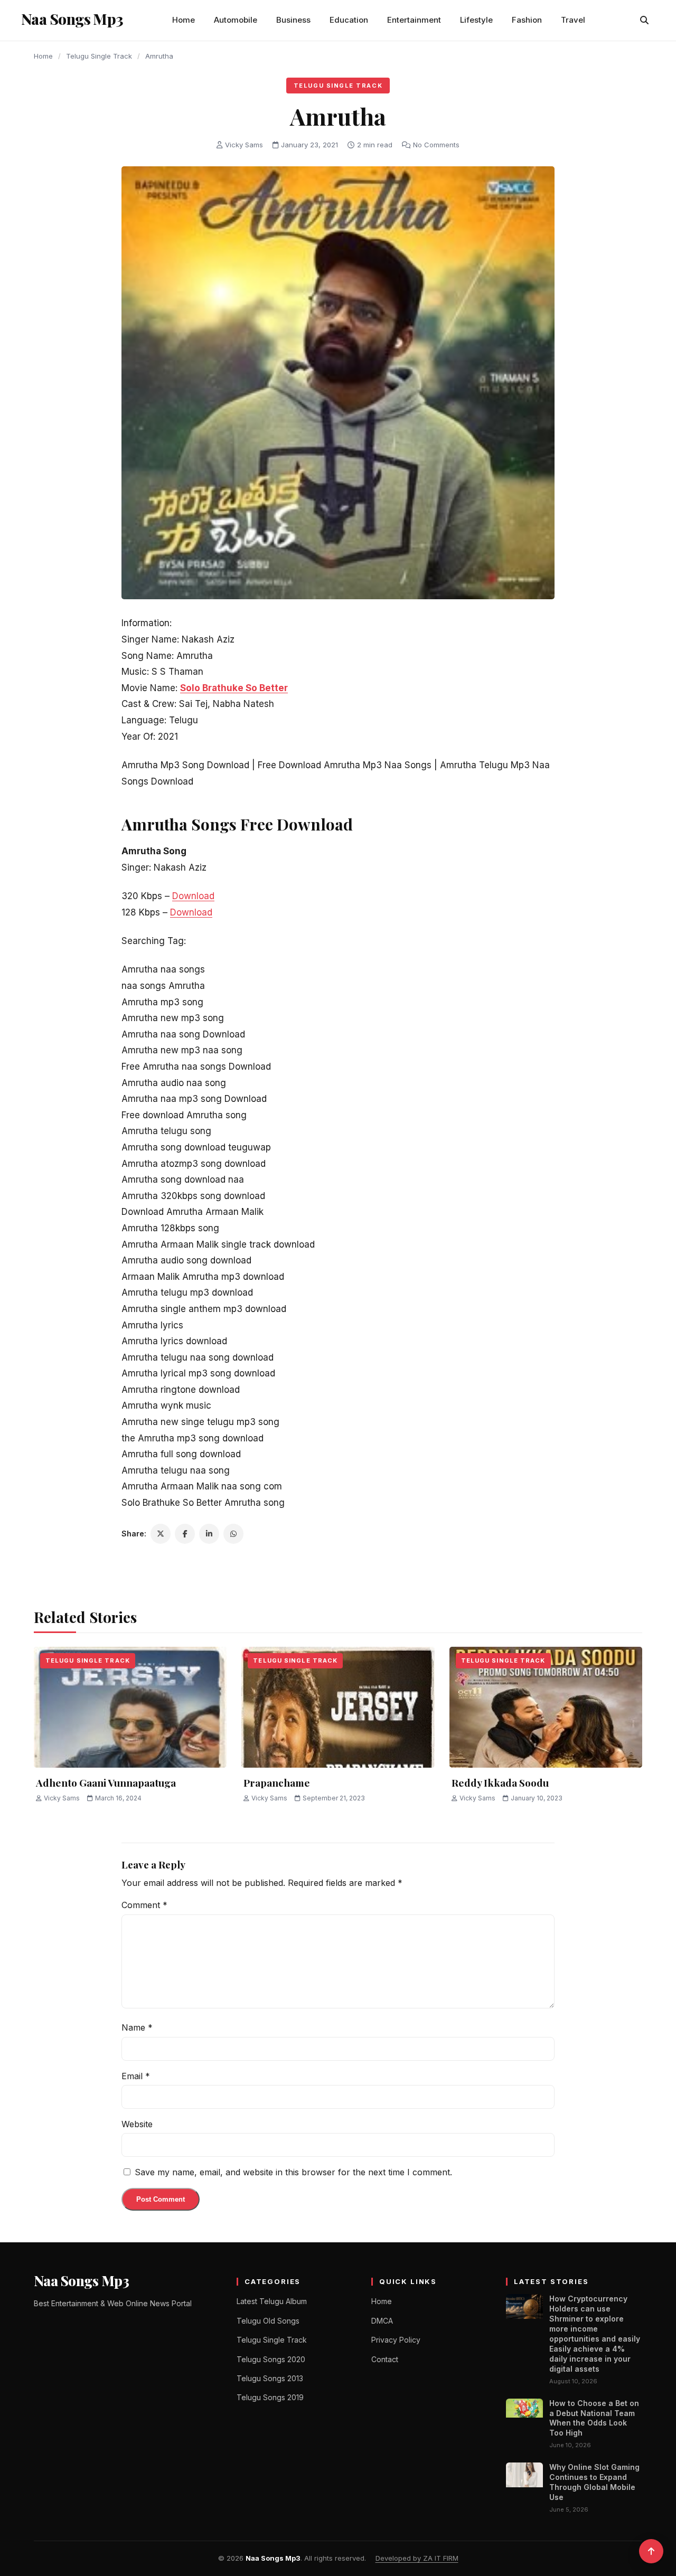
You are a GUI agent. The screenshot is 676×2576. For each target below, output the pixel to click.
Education (349, 20)
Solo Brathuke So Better (234, 688)
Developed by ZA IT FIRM (417, 2558)
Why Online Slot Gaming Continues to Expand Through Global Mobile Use (594, 2482)
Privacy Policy (396, 2340)
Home (184, 20)
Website (137, 2124)
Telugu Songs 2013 (270, 2378)
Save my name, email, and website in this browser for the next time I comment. (293, 2172)
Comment (144, 1905)
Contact (385, 2359)
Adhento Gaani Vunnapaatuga (106, 1782)
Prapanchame (277, 1782)
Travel (573, 20)
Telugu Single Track (99, 56)
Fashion (527, 20)
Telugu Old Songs (268, 2321)
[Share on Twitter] (161, 1534)
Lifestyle (476, 20)
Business (293, 20)
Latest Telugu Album (272, 2301)
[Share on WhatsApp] (233, 1534)
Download (193, 896)
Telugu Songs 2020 (271, 2359)
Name (137, 2027)
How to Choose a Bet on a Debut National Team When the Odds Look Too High (594, 2418)
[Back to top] (651, 2551)
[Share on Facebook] (185, 1534)
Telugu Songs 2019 (270, 2397)
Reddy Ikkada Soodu (500, 1782)
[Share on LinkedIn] (209, 1534)
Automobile (236, 20)
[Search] (644, 20)
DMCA (382, 2321)
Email (136, 2076)
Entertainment (414, 20)
